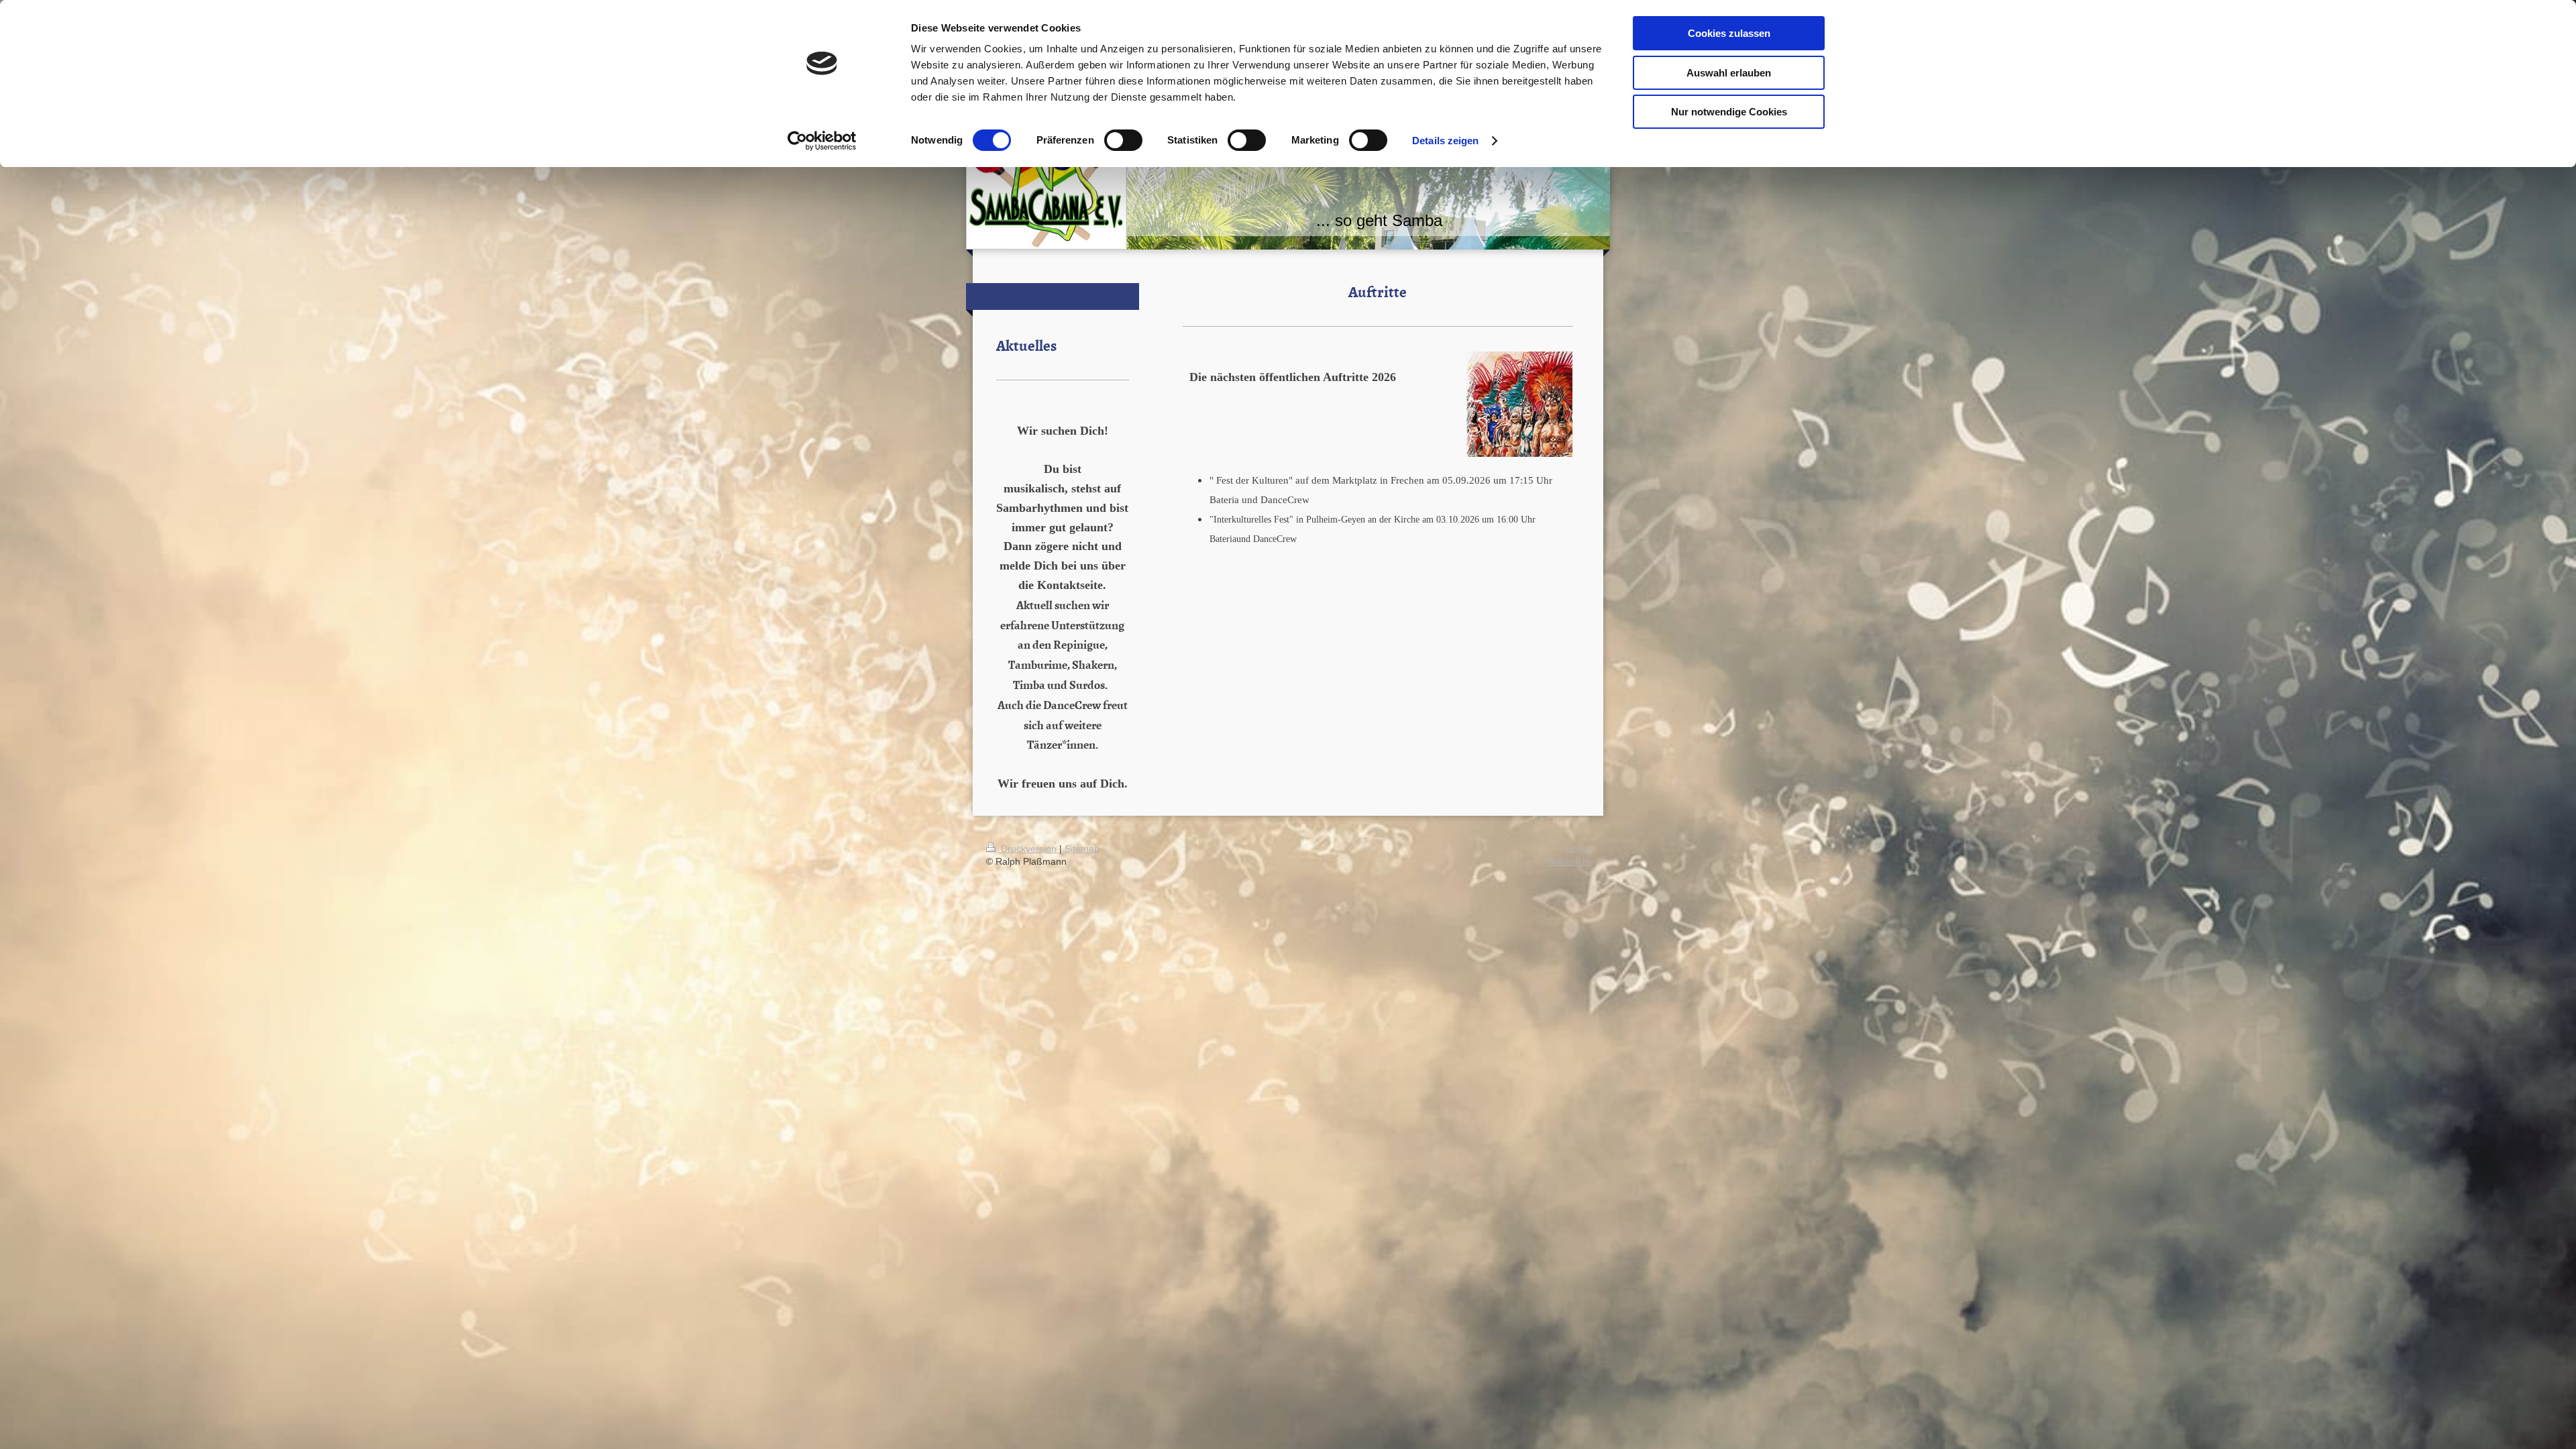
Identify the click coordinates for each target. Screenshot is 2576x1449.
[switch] (1123, 140)
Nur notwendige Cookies (1729, 112)
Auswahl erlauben (1729, 73)
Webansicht (1568, 862)
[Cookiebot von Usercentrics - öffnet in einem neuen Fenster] (822, 141)
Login (1578, 849)
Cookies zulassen (1729, 33)
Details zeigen (1445, 141)
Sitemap (1082, 849)
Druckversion (1029, 849)
